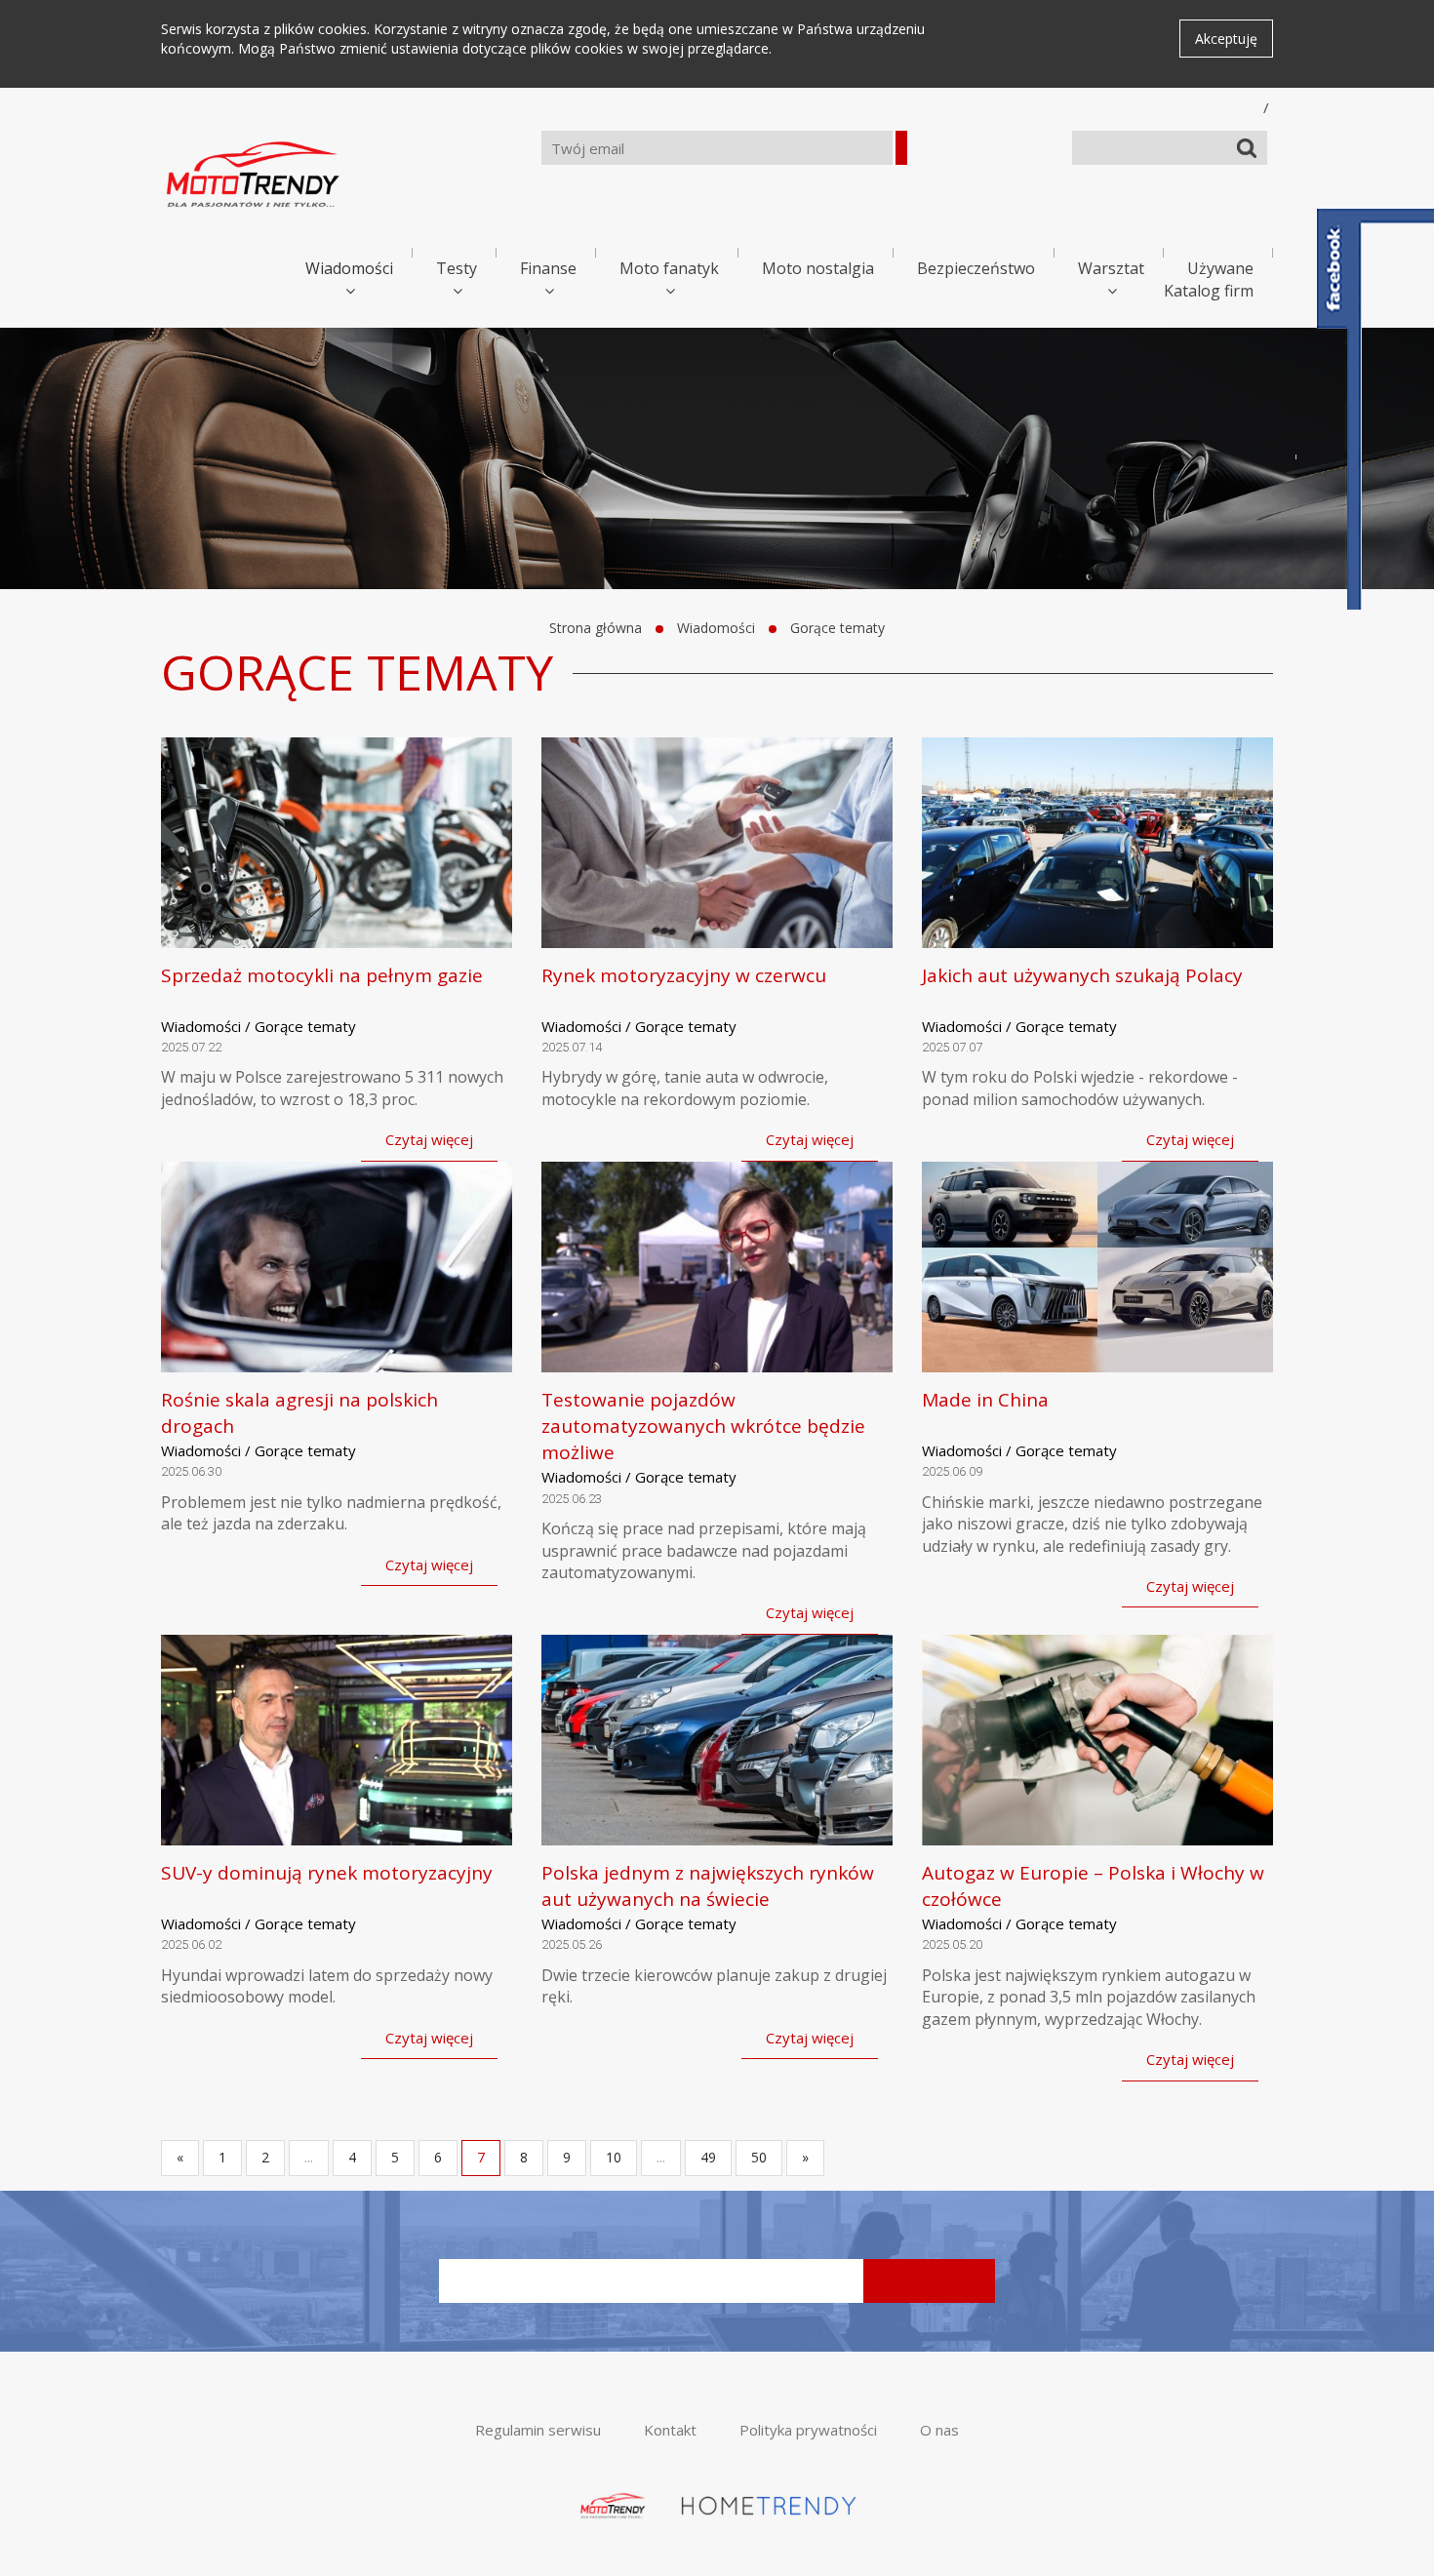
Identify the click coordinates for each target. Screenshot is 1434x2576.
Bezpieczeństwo (976, 268)
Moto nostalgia (818, 268)
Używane (1220, 268)
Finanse (548, 268)
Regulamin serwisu (538, 2430)
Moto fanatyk (669, 268)
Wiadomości (349, 268)
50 (759, 2157)
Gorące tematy (837, 628)
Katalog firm (1209, 291)
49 (708, 2157)
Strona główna (596, 628)
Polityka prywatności (808, 2430)
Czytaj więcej (429, 1139)
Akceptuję (1226, 39)
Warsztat (1111, 268)
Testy (457, 268)
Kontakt (670, 2430)
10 (614, 2157)
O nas (939, 2430)
